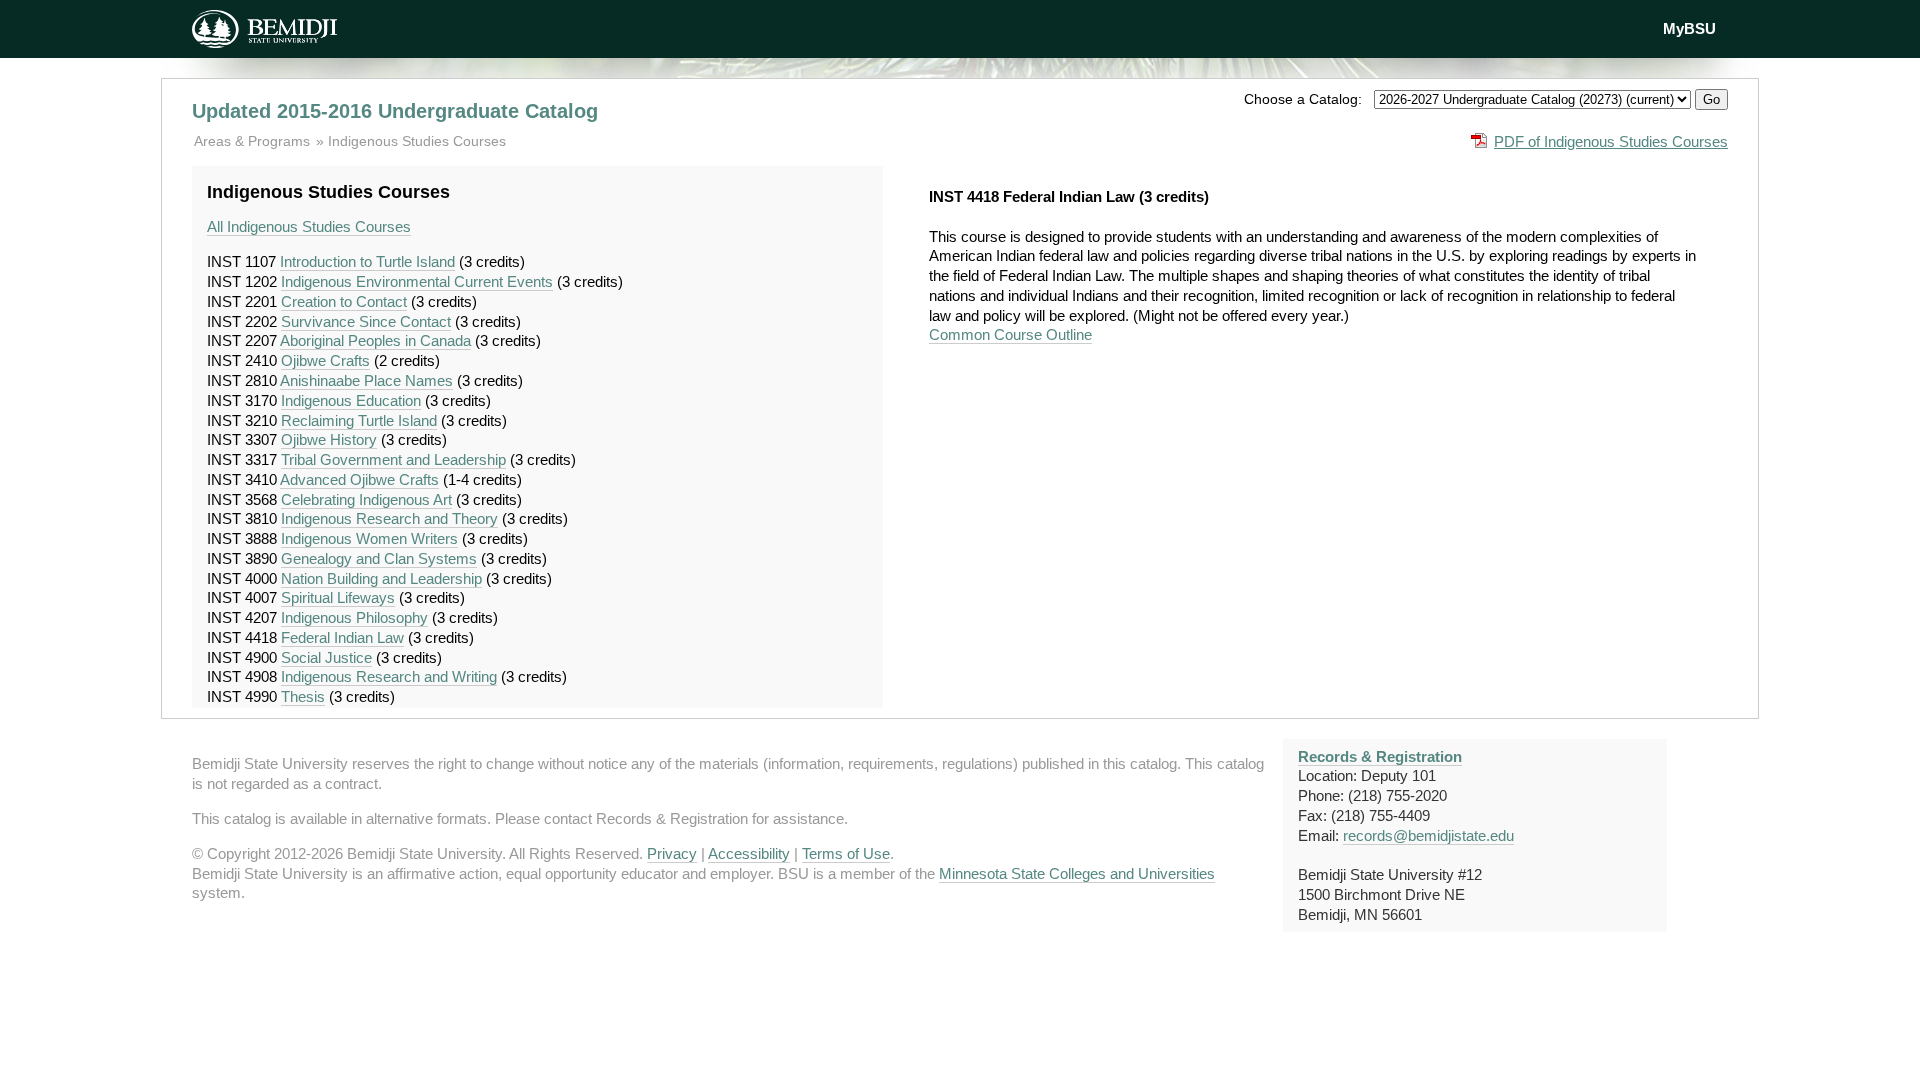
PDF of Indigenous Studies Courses (1611, 141)
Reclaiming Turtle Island (359, 420)
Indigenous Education (351, 400)
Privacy (672, 853)
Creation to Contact (344, 301)
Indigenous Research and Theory (389, 518)
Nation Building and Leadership (381, 578)
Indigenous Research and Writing (389, 676)
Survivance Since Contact (366, 321)
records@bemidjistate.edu (1428, 835)
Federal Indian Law (342, 637)
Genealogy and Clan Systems (379, 558)
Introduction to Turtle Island (367, 261)
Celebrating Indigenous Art (366, 499)
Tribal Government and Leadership (393, 459)
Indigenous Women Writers (369, 538)
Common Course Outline (1010, 334)
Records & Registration (1380, 756)
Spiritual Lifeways (338, 597)
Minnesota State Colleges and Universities (1077, 873)
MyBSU (1689, 28)
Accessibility (749, 853)
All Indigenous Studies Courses (309, 226)
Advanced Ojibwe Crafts (359, 479)
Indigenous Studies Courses (417, 141)
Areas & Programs (254, 141)
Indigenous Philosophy (354, 617)
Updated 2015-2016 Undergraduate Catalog (395, 111)
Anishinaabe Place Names (366, 380)
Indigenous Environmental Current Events (417, 281)
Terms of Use (846, 853)
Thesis (303, 696)
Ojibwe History (329, 439)
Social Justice (326, 657)
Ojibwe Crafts (325, 360)
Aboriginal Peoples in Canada (375, 340)
